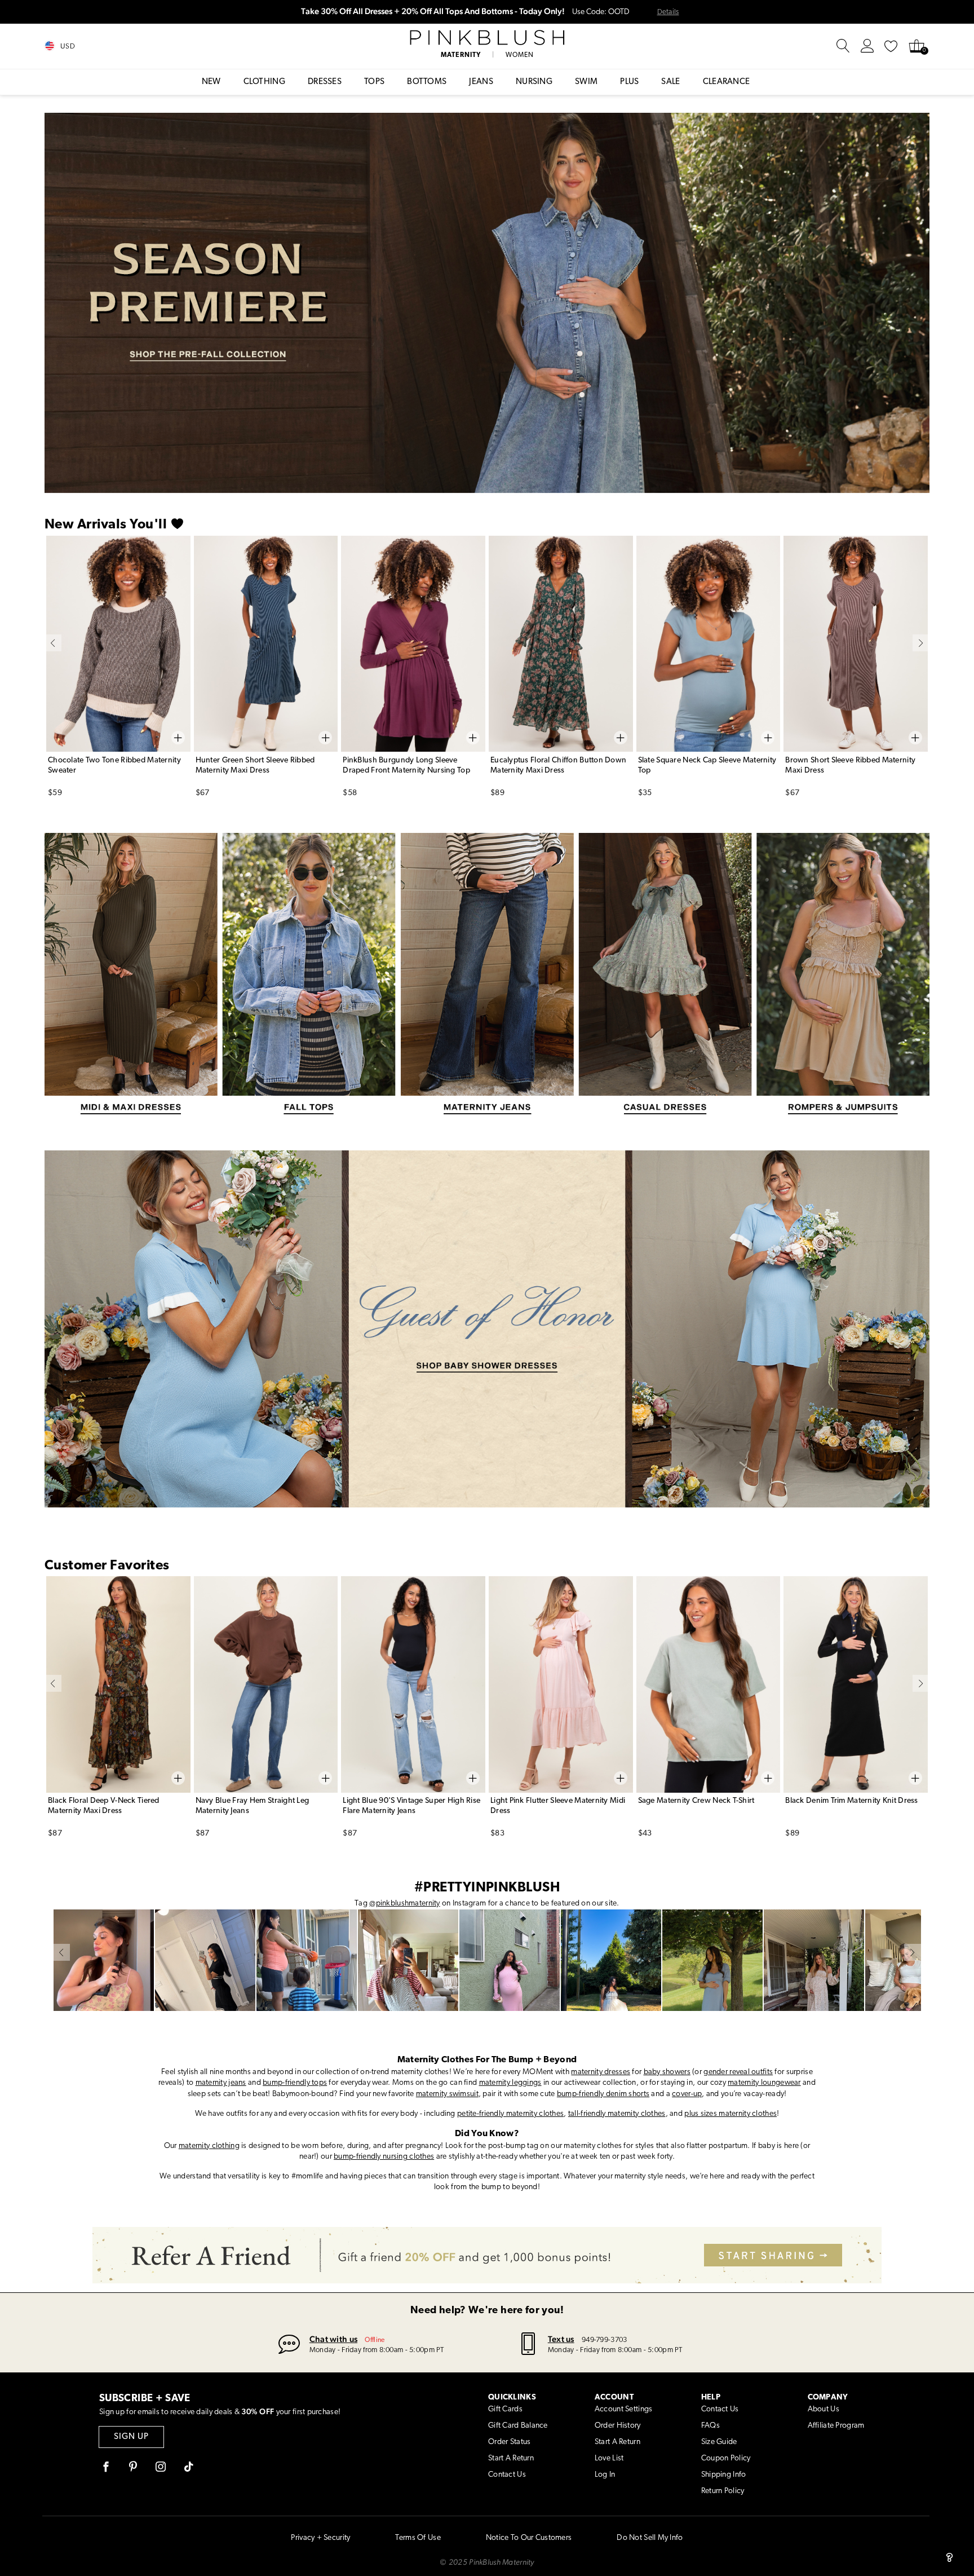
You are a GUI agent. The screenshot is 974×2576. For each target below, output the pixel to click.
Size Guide (719, 2442)
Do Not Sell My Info (650, 2538)
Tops (374, 82)
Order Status (509, 2442)
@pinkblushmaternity (404, 1904)
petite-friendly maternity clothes (510, 2114)
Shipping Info (724, 2475)
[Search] (843, 46)
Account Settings (623, 2409)
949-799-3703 (604, 2340)
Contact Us (507, 2475)
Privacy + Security (320, 2538)
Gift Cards (505, 2409)
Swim (586, 82)
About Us (824, 2409)
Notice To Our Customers (529, 2538)
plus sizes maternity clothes (730, 2114)
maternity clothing (209, 2146)
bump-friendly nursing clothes (384, 2157)
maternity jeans (221, 2083)
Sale (670, 82)
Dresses (325, 82)
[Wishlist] (891, 46)
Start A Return (511, 2458)
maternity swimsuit (447, 2094)
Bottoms (427, 82)
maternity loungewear (764, 2083)
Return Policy (723, 2491)
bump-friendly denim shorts (603, 2094)
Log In (605, 2475)
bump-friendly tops (295, 2083)
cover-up (687, 2094)
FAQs (710, 2426)
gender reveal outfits (738, 2072)
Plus (629, 82)
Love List (609, 2458)
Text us (561, 2339)
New (211, 82)
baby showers (667, 2072)
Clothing (264, 82)
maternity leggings (510, 2083)
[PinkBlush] (487, 38)
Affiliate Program (836, 2426)
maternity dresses (601, 2072)
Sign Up (131, 2437)
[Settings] (867, 46)
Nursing (534, 82)
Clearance (727, 82)
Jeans (481, 82)
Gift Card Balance (518, 2426)
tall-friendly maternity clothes (617, 2114)
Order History (618, 2426)
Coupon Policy (726, 2458)
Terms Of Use (418, 2538)
